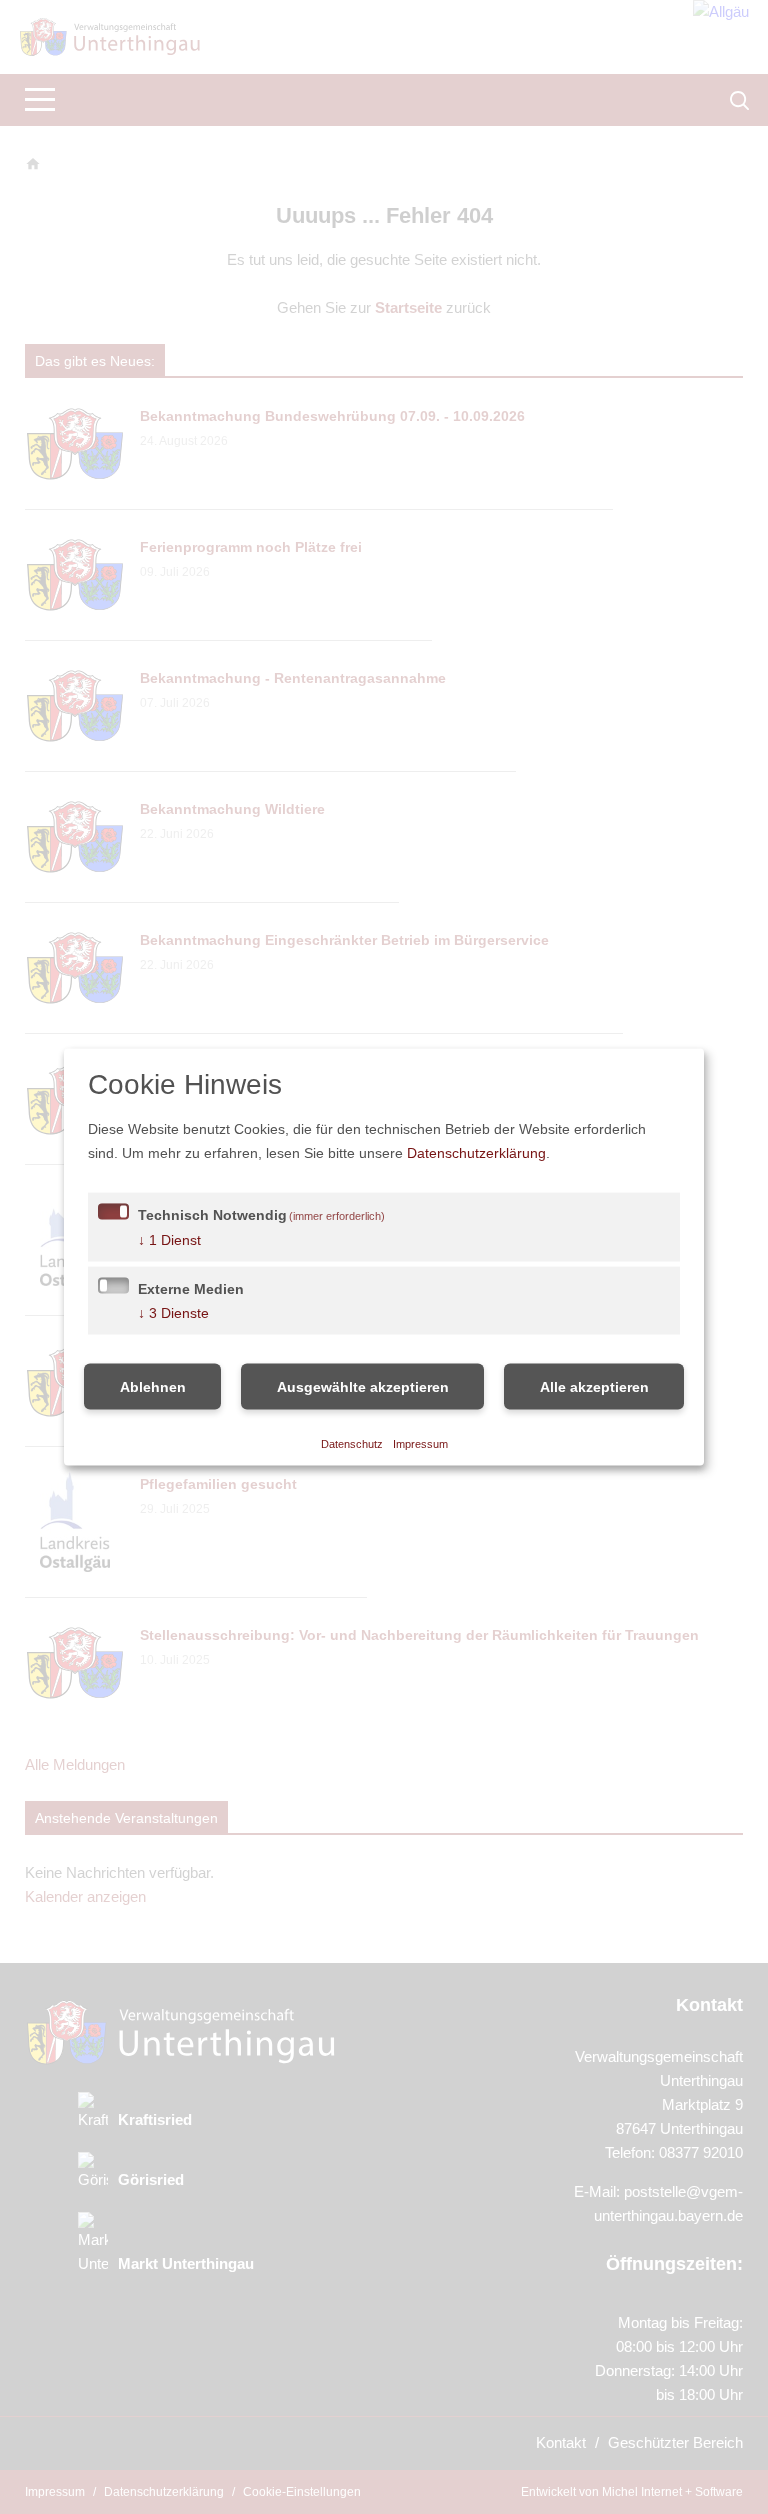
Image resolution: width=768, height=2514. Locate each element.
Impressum (421, 1442)
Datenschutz (351, 1442)
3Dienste (175, 1312)
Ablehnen (153, 1387)
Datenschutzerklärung (586, 1152)
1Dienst (171, 1239)
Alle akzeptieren (594, 1387)
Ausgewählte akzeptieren (363, 1387)
